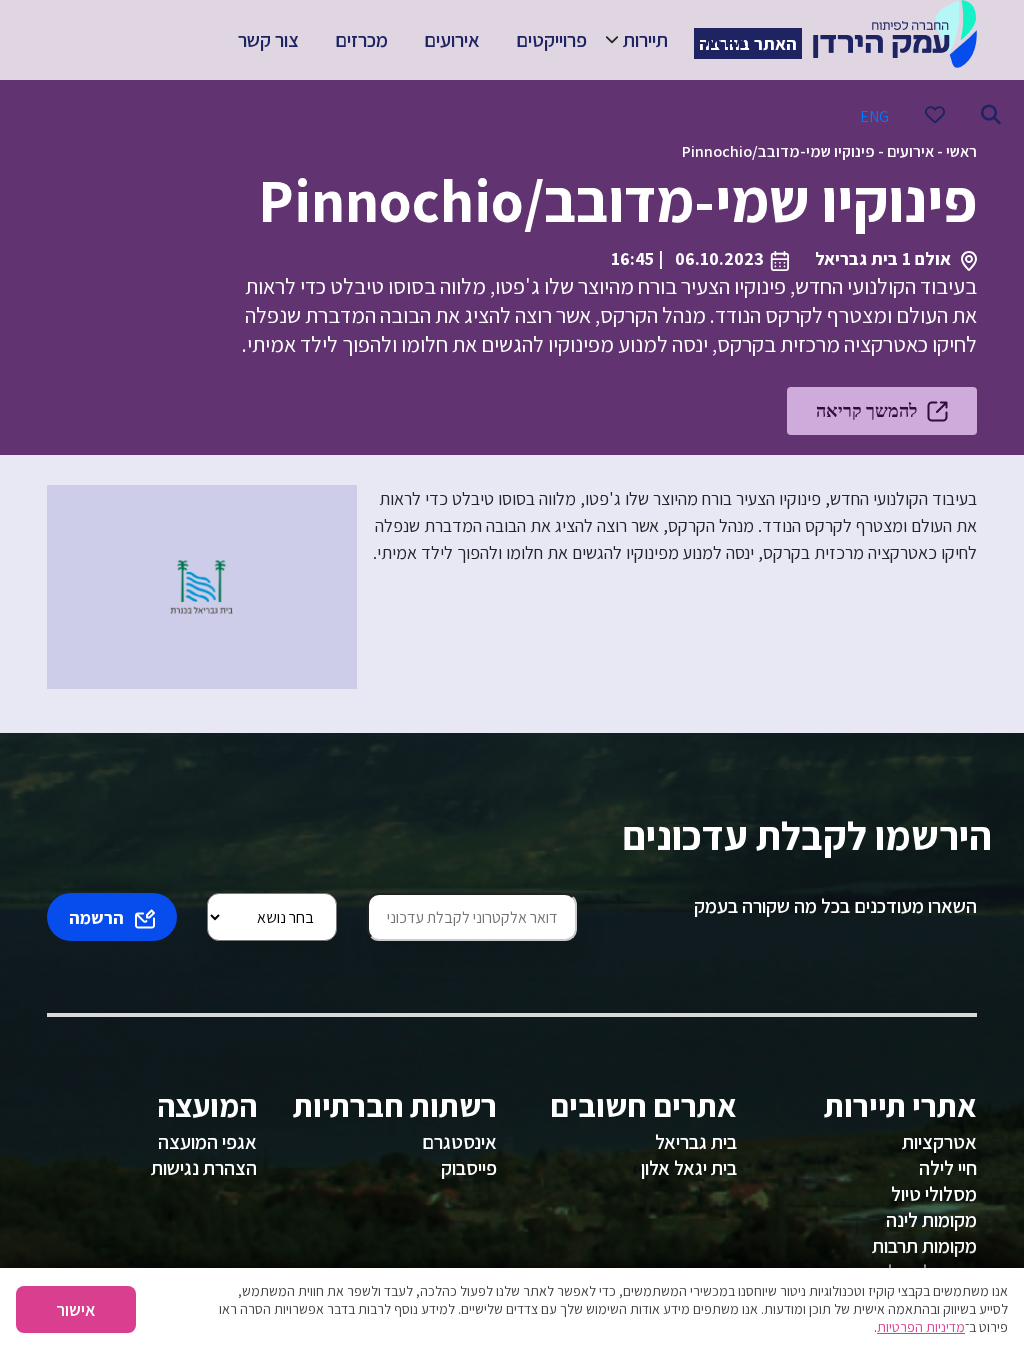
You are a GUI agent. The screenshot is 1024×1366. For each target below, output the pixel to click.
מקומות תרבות (924, 1246)
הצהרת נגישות (204, 1168)
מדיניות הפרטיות (921, 1327)
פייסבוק (469, 1168)
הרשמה (96, 917)
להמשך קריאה (866, 410)
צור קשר (268, 40)
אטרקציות (939, 1142)
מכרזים (361, 40)
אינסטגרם (459, 1142)
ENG (874, 116)
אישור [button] (76, 1309)
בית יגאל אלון (689, 1168)
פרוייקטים (551, 40)
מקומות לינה (931, 1220)
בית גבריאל (696, 1142)
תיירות (645, 40)
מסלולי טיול (934, 1194)
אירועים (452, 40)
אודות (725, 40)
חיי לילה (948, 1168)
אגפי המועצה (207, 1142)
